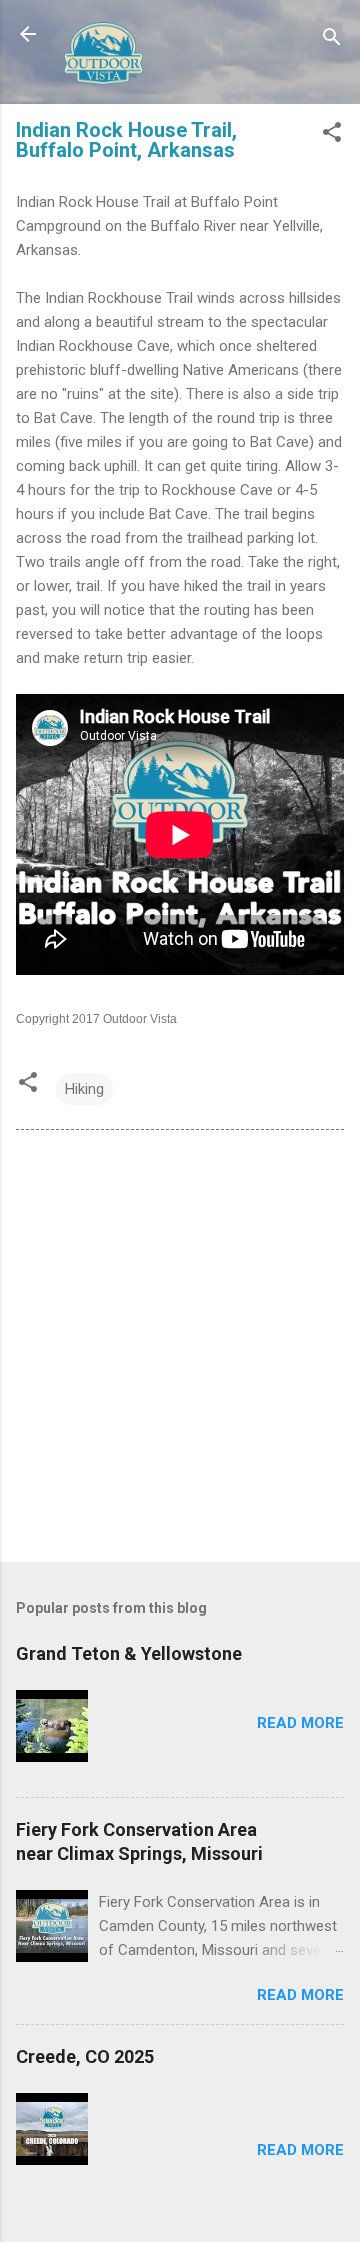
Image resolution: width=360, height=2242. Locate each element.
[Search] (332, 40)
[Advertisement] (180, 1350)
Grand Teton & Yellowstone (129, 1653)
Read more (300, 1723)
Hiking (84, 1089)
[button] (332, 135)
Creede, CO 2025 (85, 2056)
